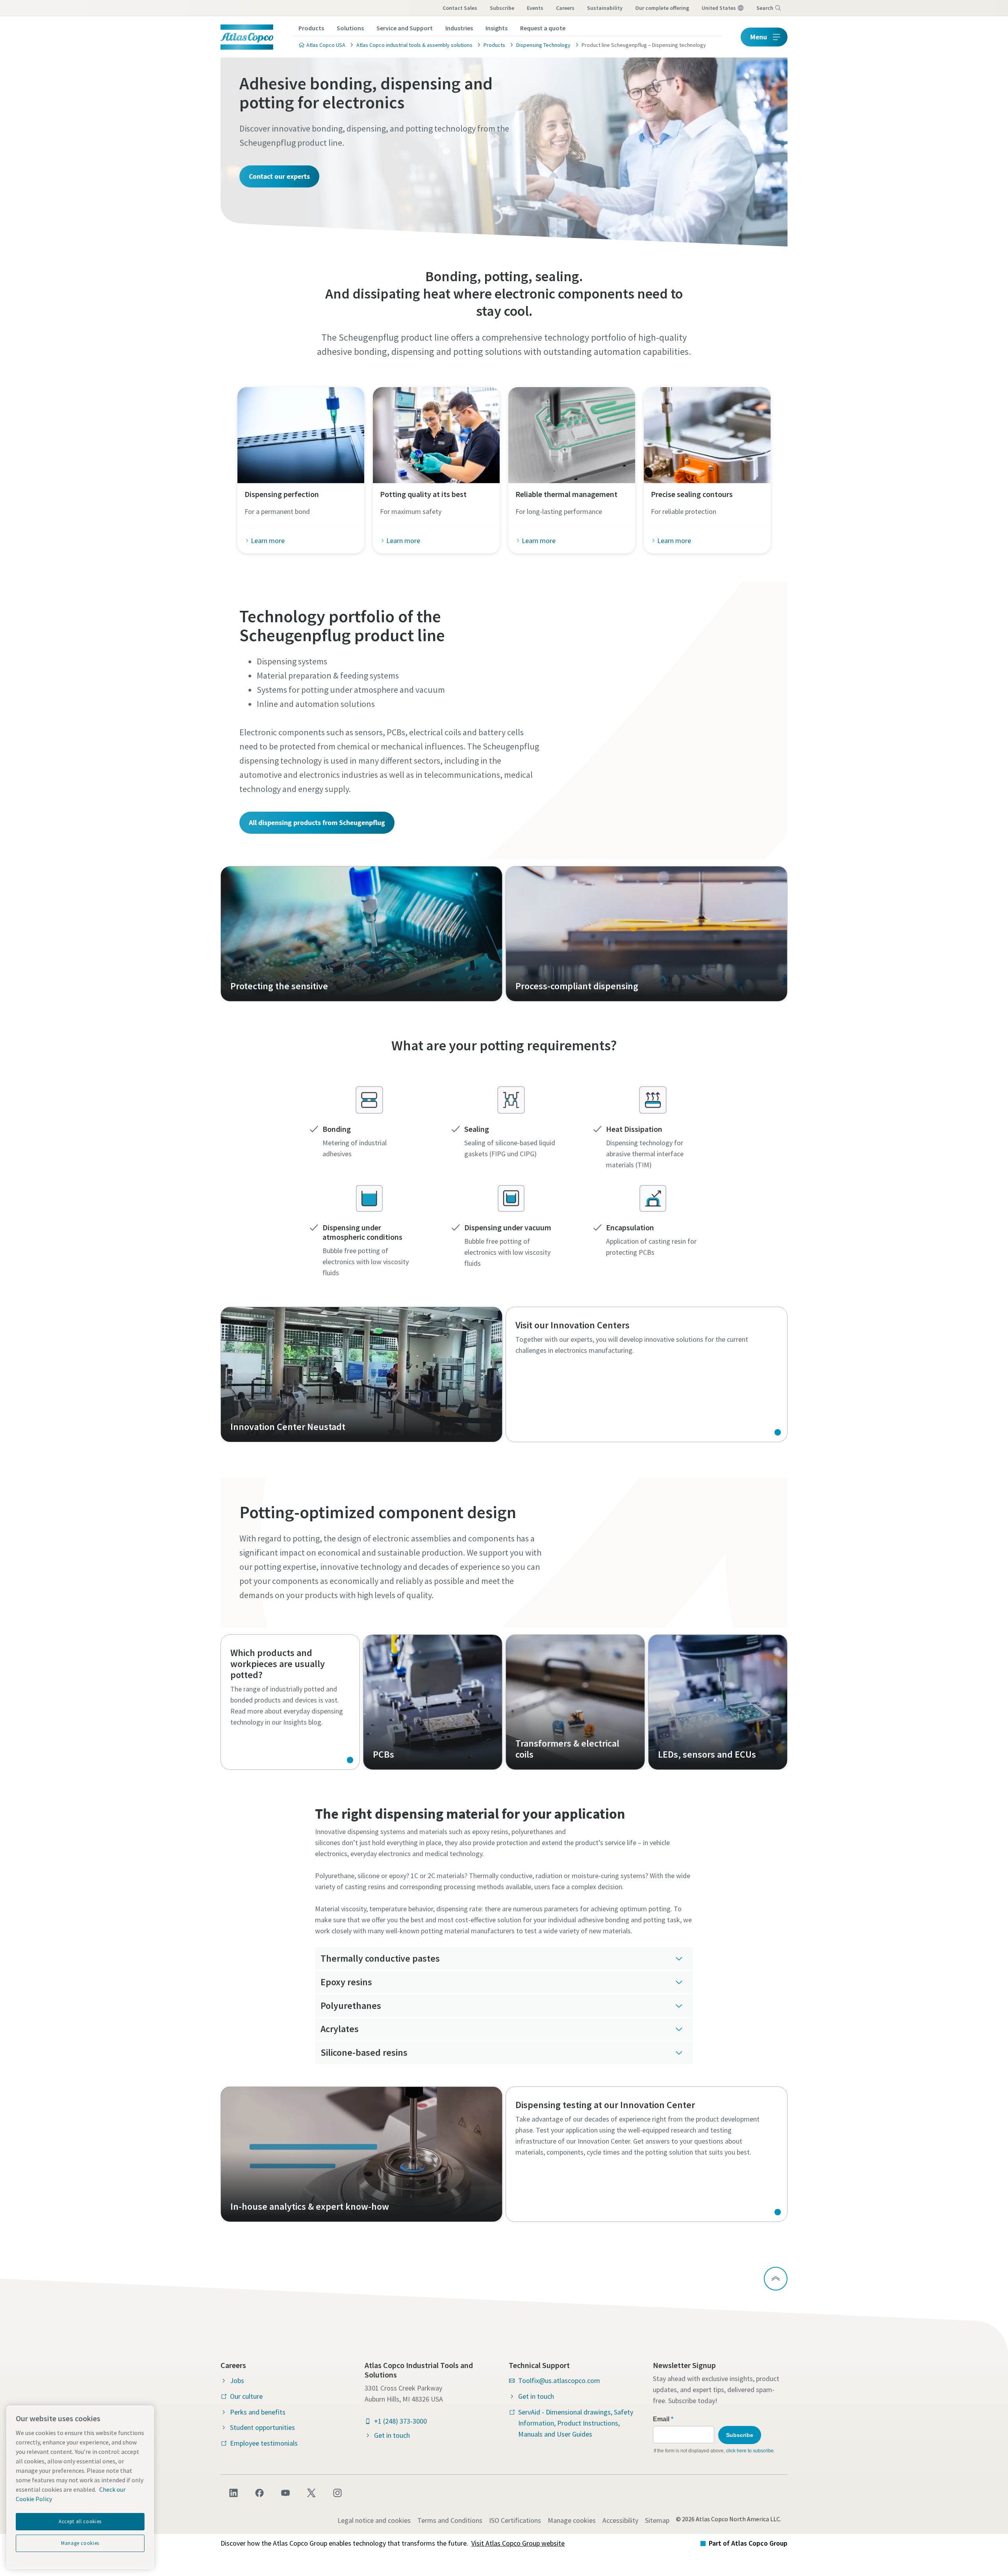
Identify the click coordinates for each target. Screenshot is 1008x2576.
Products (311, 28)
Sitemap (657, 2520)
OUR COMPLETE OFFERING (662, 8)
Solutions (350, 28)
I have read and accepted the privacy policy (486, 615)
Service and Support (405, 28)
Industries (459, 28)
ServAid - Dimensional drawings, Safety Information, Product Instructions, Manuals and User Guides (576, 2423)
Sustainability (605, 8)
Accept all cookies (80, 2521)
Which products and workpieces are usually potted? (290, 1702)
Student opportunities (262, 2427)
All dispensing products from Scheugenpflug (317, 823)
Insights (497, 28)
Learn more (268, 541)
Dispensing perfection (282, 494)
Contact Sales (460, 8)
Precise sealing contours (692, 494)
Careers (565, 8)
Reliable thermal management (566, 494)
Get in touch (392, 2435)
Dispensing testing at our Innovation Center (647, 2154)
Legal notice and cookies (374, 2520)
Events (535, 8)
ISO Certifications (515, 2520)
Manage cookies (572, 2520)
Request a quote (543, 28)
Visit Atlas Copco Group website (518, 2543)
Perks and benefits (258, 2412)
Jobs (237, 2380)
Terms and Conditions (450, 2520)
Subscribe (502, 8)
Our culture (246, 2396)
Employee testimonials (264, 2443)
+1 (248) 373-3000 (400, 2421)
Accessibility (620, 2520)
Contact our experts (279, 176)
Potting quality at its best (423, 494)
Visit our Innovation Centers (647, 1374)
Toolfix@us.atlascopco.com (559, 2380)
